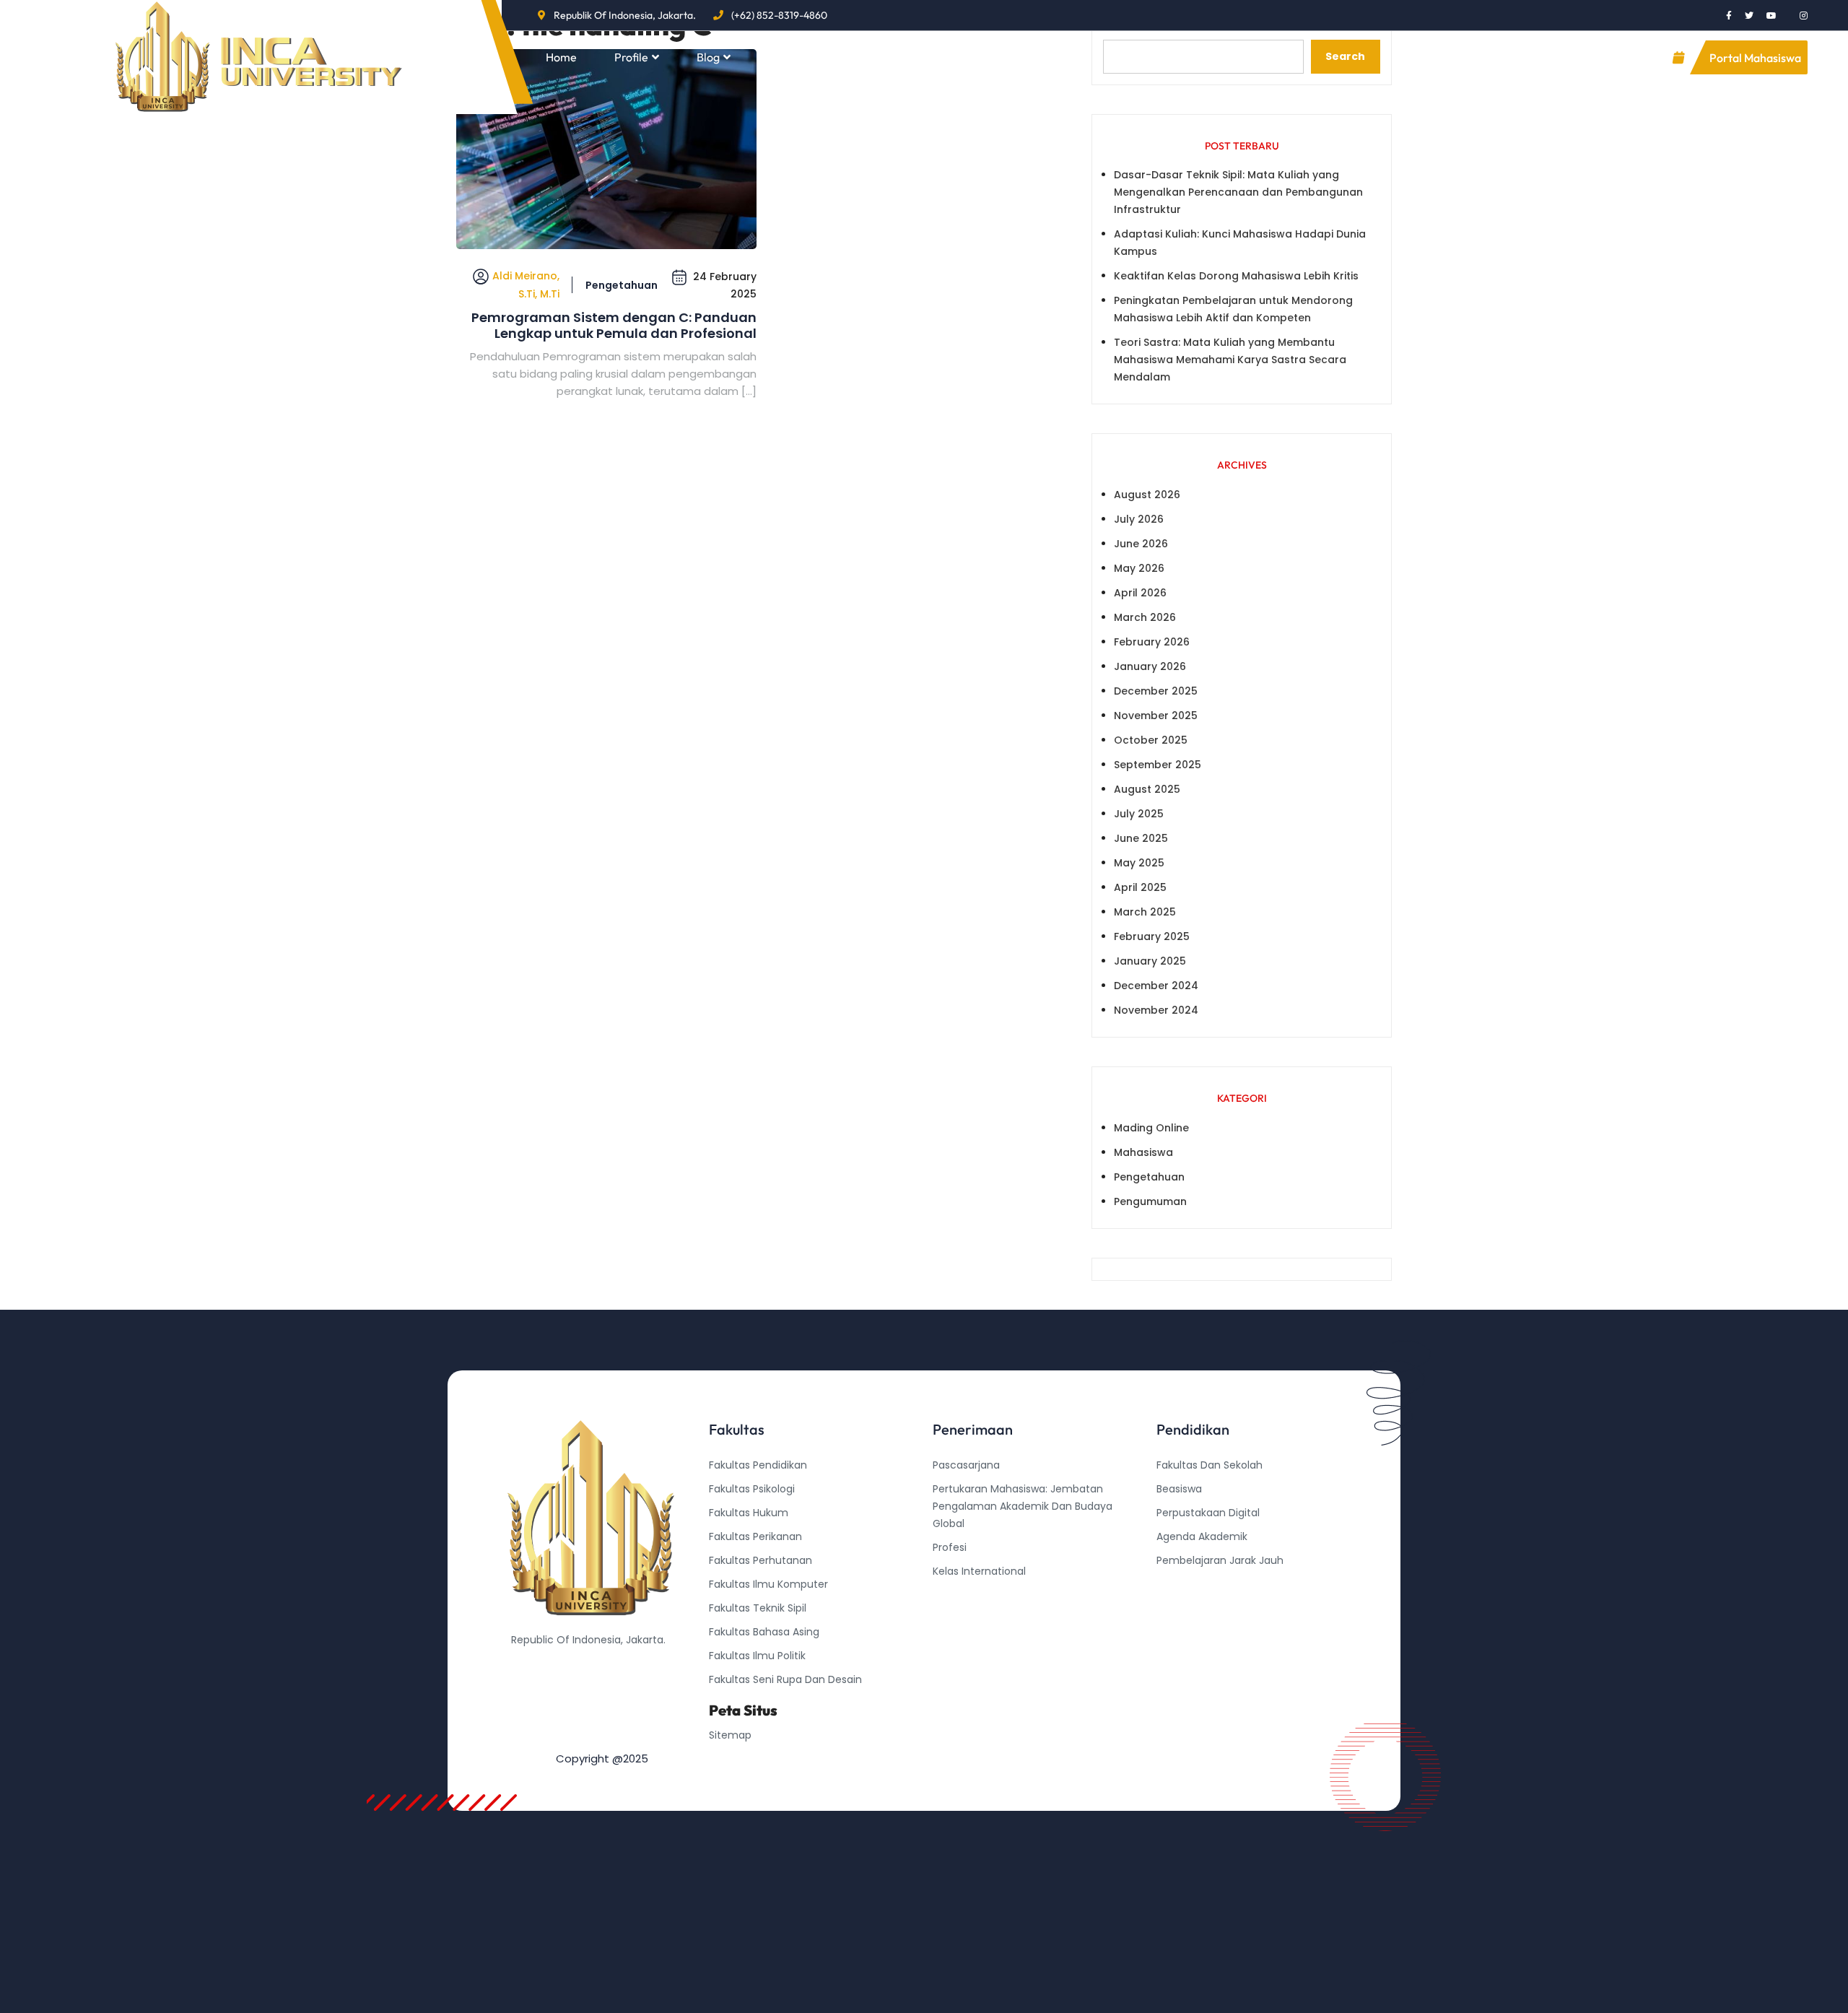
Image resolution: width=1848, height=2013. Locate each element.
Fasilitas (789, 57)
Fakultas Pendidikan (758, 1465)
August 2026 (1147, 495)
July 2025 (1139, 814)
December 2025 (1156, 691)
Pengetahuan (622, 285)
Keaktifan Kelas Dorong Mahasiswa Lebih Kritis (1236, 276)
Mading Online (1151, 1128)
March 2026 (1145, 617)
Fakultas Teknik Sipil (758, 1608)
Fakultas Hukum (749, 1513)
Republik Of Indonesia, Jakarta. (625, 15)
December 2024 (1156, 986)
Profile (631, 57)
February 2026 (1152, 642)
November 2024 (1156, 1010)
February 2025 (1152, 936)
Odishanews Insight (1205, 1584)
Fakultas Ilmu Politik (757, 1656)
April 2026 (1140, 593)
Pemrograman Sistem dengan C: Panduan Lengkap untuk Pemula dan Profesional (614, 325)
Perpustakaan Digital (1208, 1513)
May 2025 (1139, 863)
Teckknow (1182, 1632)
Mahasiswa (1143, 1152)
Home (561, 57)
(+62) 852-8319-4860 (779, 15)
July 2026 (1139, 519)
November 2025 (1156, 716)
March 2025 (1145, 912)
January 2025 (1150, 961)
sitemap (730, 1735)
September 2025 (1158, 765)
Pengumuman (1150, 1201)
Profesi (950, 1547)
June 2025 (1141, 838)
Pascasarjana (966, 1465)
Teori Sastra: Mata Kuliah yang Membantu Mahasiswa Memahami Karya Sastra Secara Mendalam (1230, 360)
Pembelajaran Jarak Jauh (1220, 1560)
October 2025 (1151, 740)
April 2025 (1140, 887)
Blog (708, 57)
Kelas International (979, 1571)
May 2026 (1139, 568)
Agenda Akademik (1202, 1536)
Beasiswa (1179, 1489)
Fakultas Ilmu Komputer (768, 1584)
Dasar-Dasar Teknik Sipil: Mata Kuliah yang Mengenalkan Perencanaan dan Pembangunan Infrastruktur (1238, 192)
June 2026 (1141, 544)
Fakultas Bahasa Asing (764, 1632)
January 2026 (1150, 666)
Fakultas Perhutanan (760, 1560)
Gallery (878, 57)
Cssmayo (1180, 1608)
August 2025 (1147, 789)
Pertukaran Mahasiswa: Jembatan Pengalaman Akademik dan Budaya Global (1023, 1506)
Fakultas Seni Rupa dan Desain (785, 1679)
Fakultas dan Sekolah (1210, 1465)
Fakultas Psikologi (752, 1489)
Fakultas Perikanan (755, 1536)
